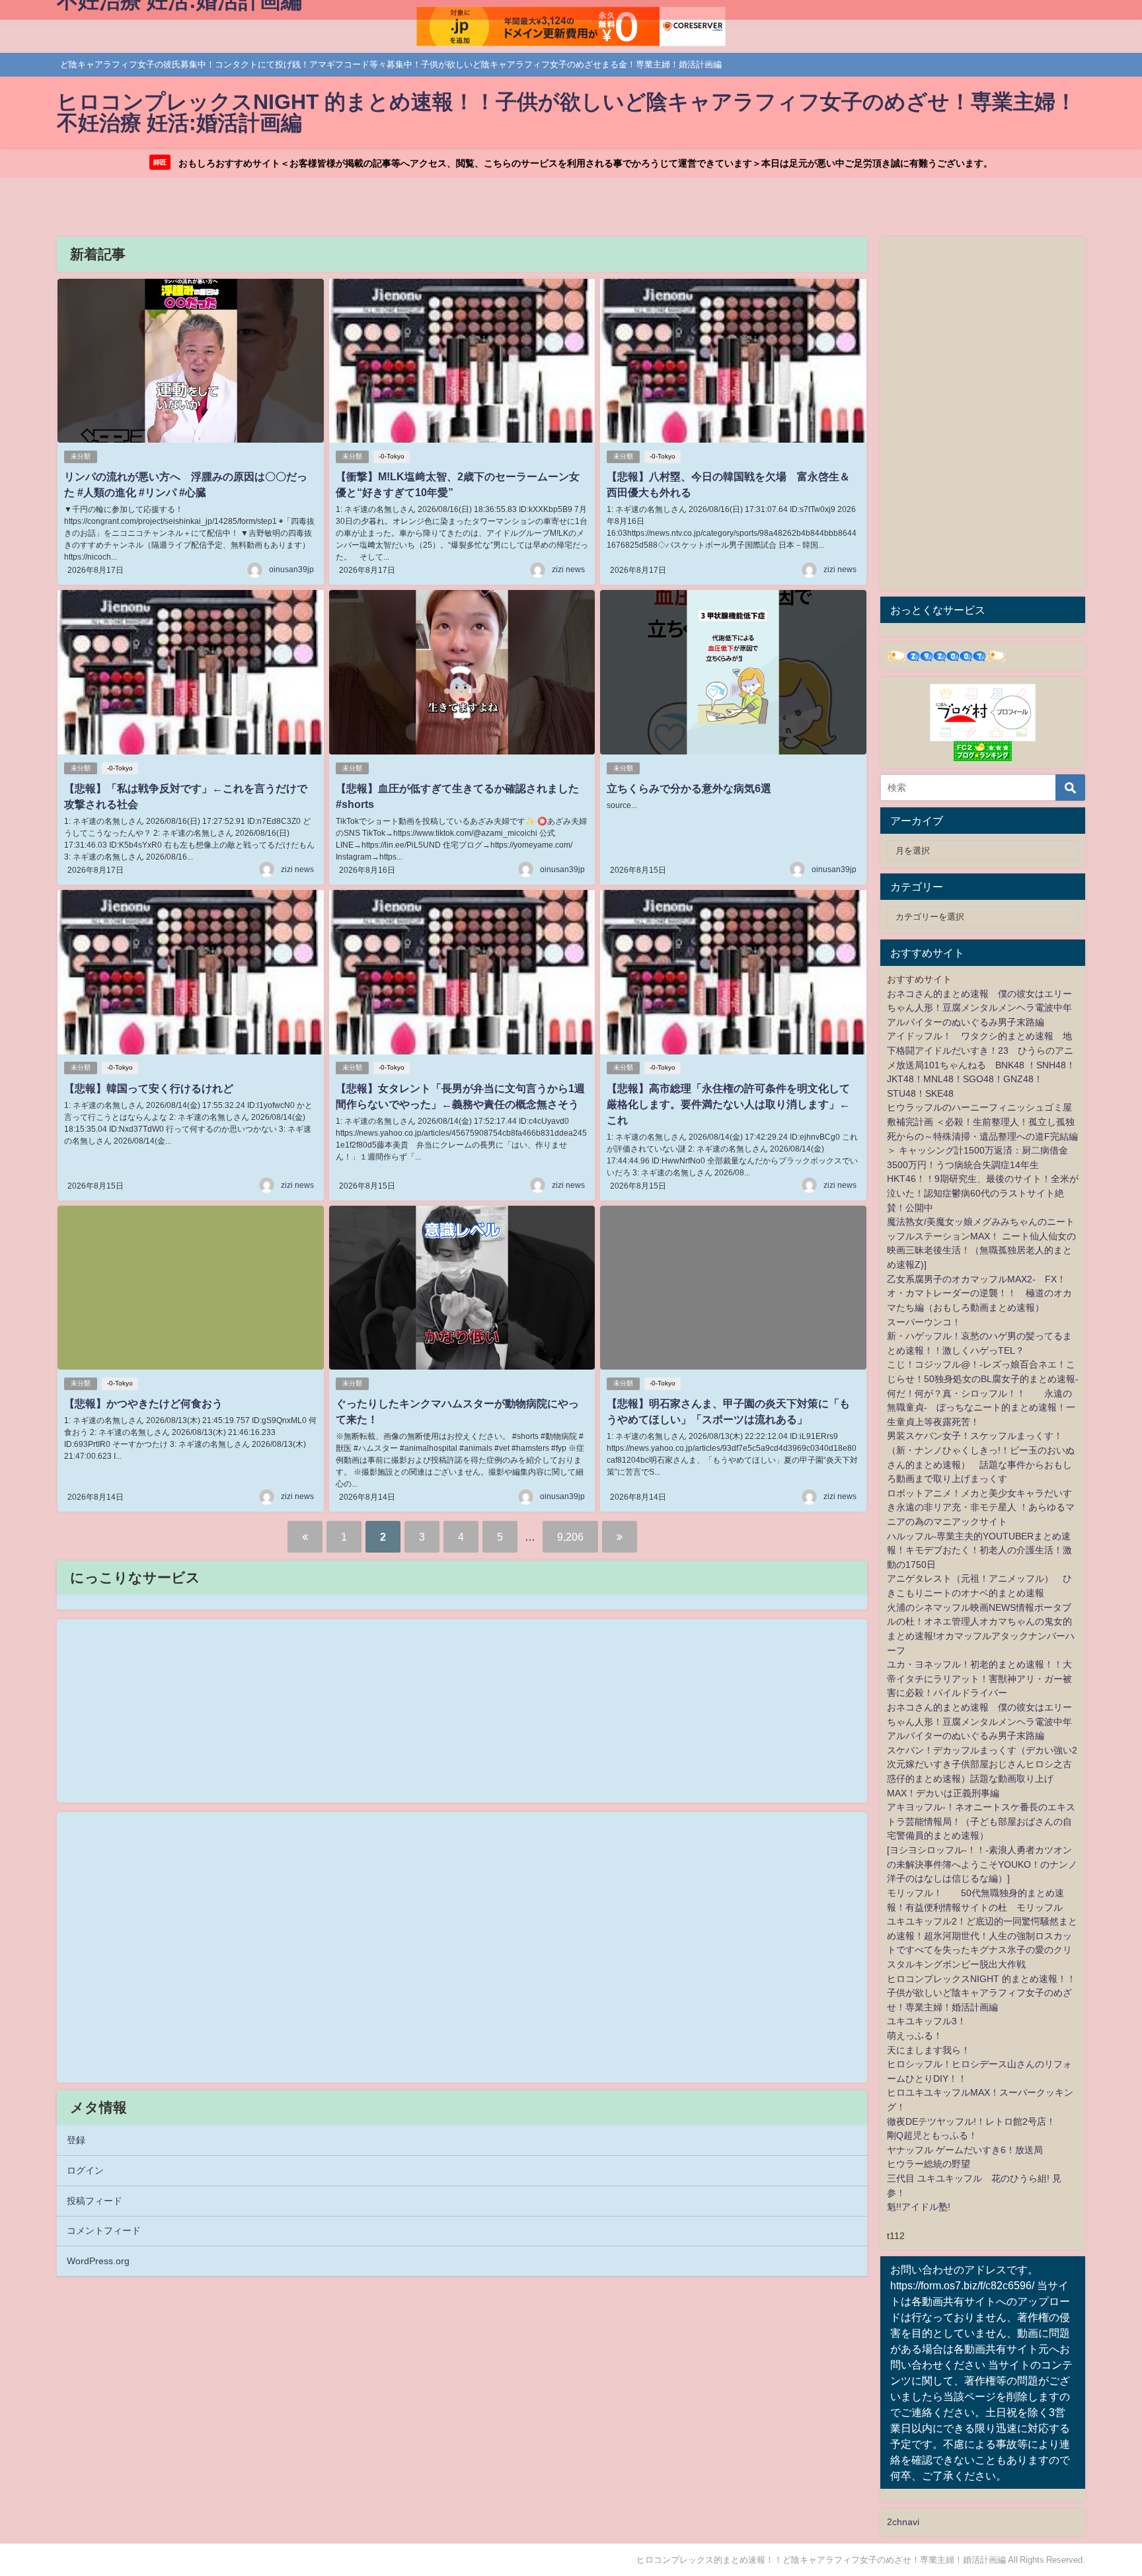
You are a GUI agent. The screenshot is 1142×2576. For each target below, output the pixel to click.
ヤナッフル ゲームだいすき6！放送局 (965, 2150)
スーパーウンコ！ (924, 1322)
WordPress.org (98, 2261)
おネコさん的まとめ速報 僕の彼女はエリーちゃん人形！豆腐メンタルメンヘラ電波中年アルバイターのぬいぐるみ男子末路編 (979, 1008)
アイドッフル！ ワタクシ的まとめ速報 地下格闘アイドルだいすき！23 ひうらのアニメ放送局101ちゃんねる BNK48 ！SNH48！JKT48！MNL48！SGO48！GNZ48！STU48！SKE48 (981, 1064)
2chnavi (903, 2522)
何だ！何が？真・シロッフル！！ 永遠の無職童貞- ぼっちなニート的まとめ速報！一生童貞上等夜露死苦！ (981, 1408)
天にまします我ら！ (929, 2050)
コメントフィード (104, 2230)
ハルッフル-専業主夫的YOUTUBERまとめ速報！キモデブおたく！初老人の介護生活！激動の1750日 (979, 1550)
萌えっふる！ (915, 2036)
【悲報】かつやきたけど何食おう (143, 1403)
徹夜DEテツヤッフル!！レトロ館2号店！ (971, 2121)
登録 (76, 2140)
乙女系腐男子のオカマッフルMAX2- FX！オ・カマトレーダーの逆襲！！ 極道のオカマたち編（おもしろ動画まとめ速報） (979, 1293)
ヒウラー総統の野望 (929, 2164)
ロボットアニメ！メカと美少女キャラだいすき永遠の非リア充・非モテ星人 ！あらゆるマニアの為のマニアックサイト (981, 1507)
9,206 (570, 1537)
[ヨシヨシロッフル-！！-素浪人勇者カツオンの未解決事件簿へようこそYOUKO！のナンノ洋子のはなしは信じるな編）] (982, 1864)
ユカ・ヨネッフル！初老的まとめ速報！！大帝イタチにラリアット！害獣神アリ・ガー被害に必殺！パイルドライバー (979, 1678)
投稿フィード (95, 2201)
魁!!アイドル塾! (919, 2207)
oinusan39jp (291, 570)
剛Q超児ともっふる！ (932, 2135)
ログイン (85, 2170)
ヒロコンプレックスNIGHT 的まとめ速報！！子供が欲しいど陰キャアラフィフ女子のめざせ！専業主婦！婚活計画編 (981, 1993)
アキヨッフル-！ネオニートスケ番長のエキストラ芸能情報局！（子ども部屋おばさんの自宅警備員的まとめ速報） (981, 1821)
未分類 (81, 456)
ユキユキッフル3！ (927, 2021)
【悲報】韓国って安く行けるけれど (149, 1088)
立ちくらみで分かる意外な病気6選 (689, 788)
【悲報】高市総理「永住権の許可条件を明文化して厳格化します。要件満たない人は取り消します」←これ (728, 1104)
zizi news (568, 570)
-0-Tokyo (392, 456)
